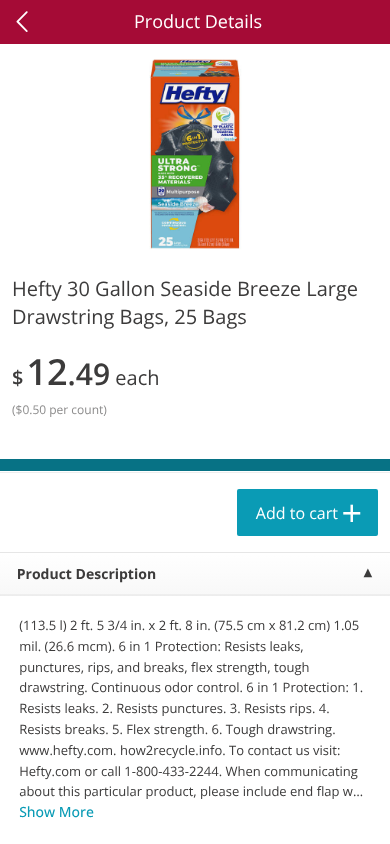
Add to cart (297, 513)
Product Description (86, 574)
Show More (56, 812)
